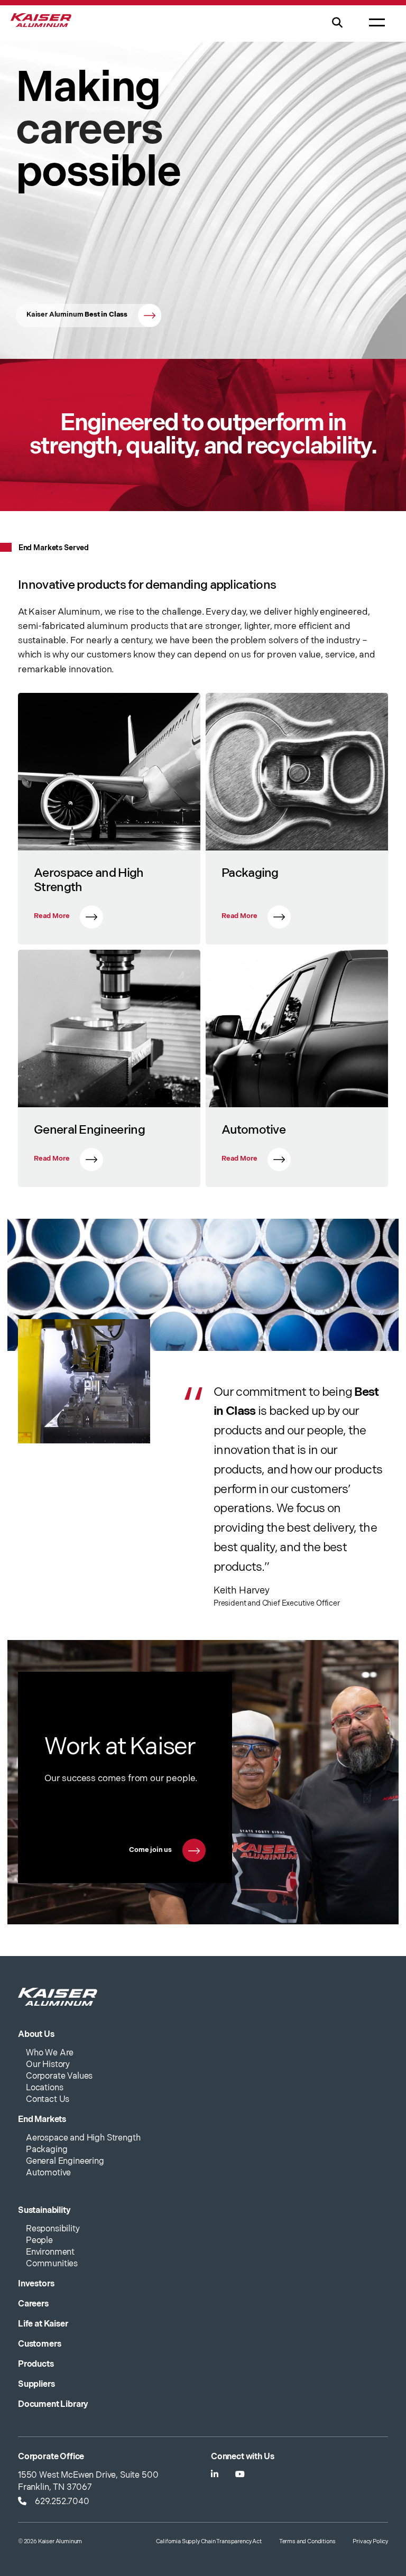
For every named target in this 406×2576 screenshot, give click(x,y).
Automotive (48, 2173)
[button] (337, 29)
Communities (52, 2264)
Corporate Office (51, 2457)
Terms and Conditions (307, 2541)
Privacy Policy (370, 2541)
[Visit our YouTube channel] (240, 2475)
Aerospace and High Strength (83, 2138)
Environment (50, 2252)
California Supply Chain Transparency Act (209, 2541)
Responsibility (53, 2229)
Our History (48, 2065)
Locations (44, 2088)
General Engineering (65, 2161)
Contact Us (48, 2100)
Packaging (47, 2150)
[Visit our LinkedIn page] (215, 2475)
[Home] (41, 25)
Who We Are (50, 2053)
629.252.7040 (62, 2502)
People (39, 2241)
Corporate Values (59, 2076)
